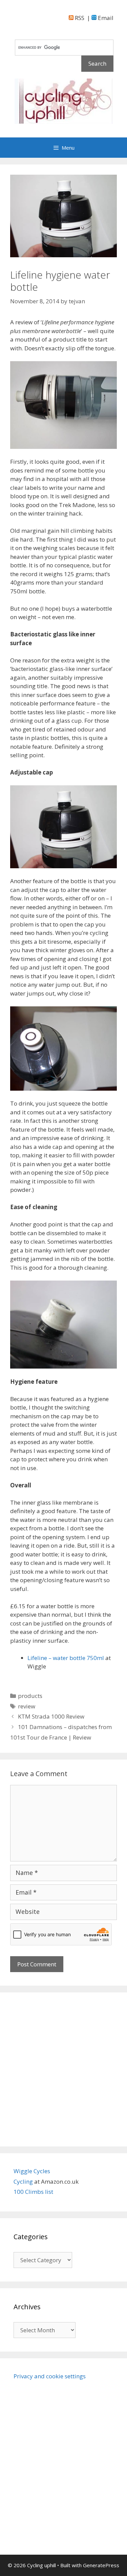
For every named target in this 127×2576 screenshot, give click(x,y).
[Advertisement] (63, 2069)
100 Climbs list (33, 2192)
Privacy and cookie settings (50, 2376)
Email (105, 18)
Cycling (24, 2181)
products (30, 1696)
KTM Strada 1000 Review (51, 1716)
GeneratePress (101, 2565)
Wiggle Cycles (32, 2171)
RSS (79, 18)
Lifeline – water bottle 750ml (66, 1658)
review (27, 1706)
